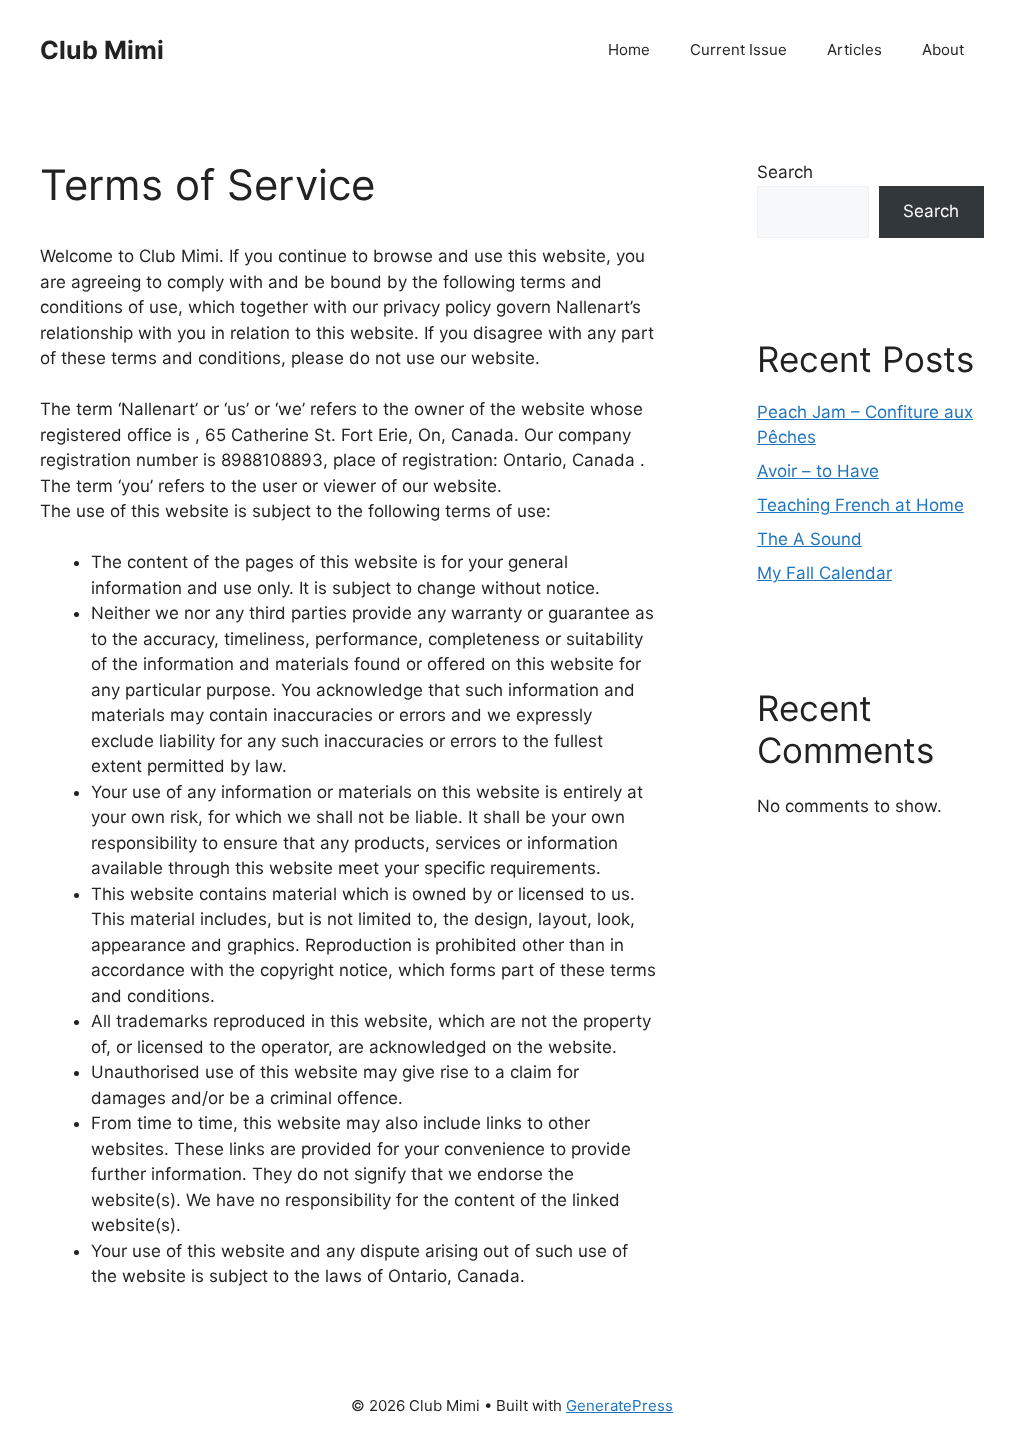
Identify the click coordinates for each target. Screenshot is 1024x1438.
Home (629, 49)
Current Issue (738, 49)
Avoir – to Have (818, 471)
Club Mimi (102, 50)
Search (785, 172)
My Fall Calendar (824, 573)
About (943, 49)
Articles (854, 49)
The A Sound (809, 539)
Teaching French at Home (860, 505)
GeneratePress (619, 1405)
